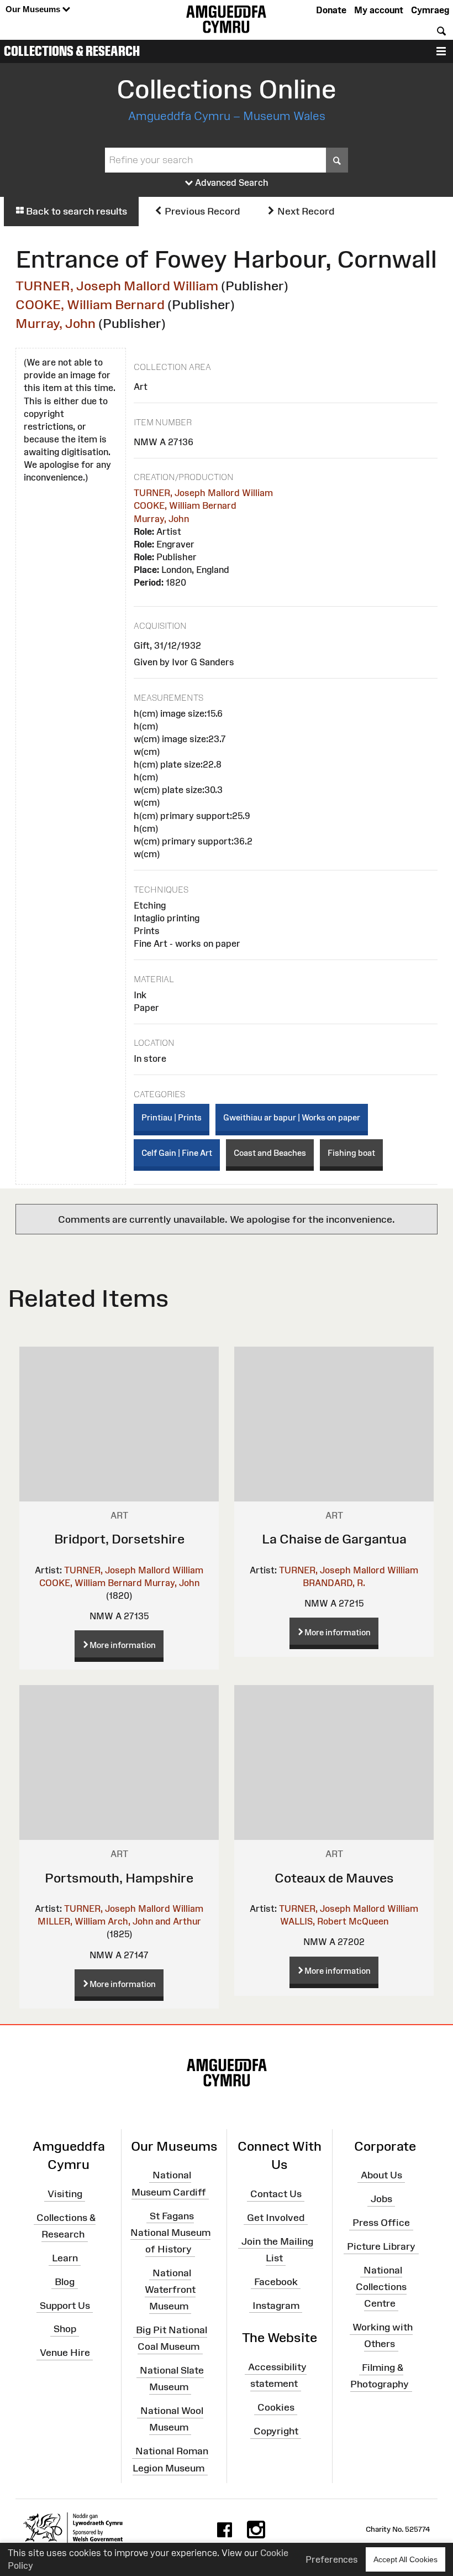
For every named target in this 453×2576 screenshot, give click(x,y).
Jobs (381, 2199)
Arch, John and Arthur (154, 1921)
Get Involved (276, 2218)
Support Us (65, 2305)
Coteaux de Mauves (334, 1878)
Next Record (305, 211)
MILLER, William (72, 1921)
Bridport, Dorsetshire (119, 1539)
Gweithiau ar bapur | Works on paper (292, 1117)
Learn (65, 2258)
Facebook (276, 2282)
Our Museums (34, 9)
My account (379, 10)
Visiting (65, 2194)
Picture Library (381, 2246)
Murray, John (56, 323)
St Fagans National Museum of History (170, 2232)
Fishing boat (351, 1153)
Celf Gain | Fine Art (177, 1153)
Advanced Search (231, 182)
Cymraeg (430, 10)
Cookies (276, 2407)
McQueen (368, 1921)
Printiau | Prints (172, 1117)
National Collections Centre (381, 2287)
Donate (331, 10)
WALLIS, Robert (313, 1921)
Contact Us (276, 2194)
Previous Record (201, 211)
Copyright (276, 2431)
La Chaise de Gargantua (334, 1539)
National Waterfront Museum (170, 2290)
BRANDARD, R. (334, 1583)
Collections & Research (72, 51)
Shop (65, 2329)
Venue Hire (65, 2353)
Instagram (276, 2305)
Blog (65, 2282)
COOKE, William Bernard (90, 304)
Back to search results (75, 211)
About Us (381, 2175)
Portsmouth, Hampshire (119, 1878)
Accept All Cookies (405, 2559)
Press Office (381, 2223)
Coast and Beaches (270, 1153)
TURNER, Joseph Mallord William (117, 286)
